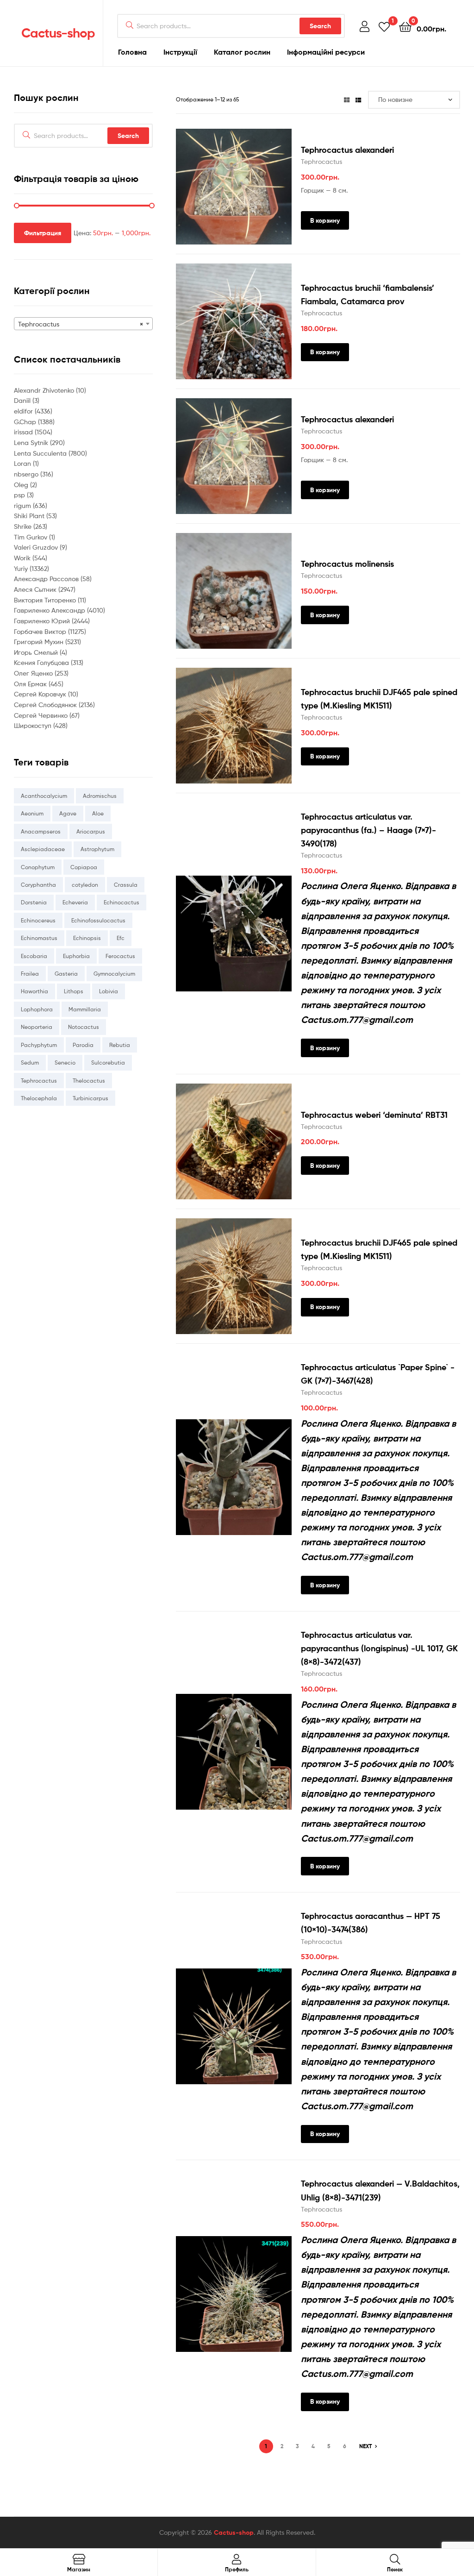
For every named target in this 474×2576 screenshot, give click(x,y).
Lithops (74, 991)
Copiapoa (84, 867)
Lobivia (109, 991)
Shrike (24, 526)
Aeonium (32, 813)
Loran (23, 463)
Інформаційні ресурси (326, 52)
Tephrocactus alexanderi (347, 150)
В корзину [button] (325, 220)
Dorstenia (34, 902)
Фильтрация (43, 233)
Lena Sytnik (32, 442)
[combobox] (83, 324)
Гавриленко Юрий (43, 621)
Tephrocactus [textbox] (81, 324)
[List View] (358, 99)
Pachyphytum (39, 1045)
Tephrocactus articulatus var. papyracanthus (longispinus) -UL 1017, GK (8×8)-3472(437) (379, 1648)
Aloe (98, 813)
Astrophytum (97, 849)
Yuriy (22, 568)
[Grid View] (347, 99)
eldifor (24, 411)
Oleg (22, 485)
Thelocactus (89, 1081)
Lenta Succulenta (41, 453)
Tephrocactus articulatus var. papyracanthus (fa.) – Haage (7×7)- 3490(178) (368, 830)
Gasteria (66, 974)
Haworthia (34, 991)
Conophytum (38, 867)
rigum (23, 505)
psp (20, 495)
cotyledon (85, 885)
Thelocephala (39, 1098)
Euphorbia (76, 956)
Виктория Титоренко (46, 600)
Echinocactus (122, 902)
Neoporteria (37, 1027)
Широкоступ (34, 725)
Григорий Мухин (40, 642)
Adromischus (100, 796)
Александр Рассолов (47, 579)
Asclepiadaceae (43, 849)
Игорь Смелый (37, 652)
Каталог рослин (242, 52)
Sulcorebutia (108, 1062)
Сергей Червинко (42, 715)
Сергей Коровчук (41, 694)
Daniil (23, 400)
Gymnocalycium (114, 974)
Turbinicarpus (90, 1098)
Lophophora (37, 1009)
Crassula (126, 885)
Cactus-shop (58, 33)
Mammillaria (85, 1009)
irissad (24, 432)
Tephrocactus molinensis (347, 564)
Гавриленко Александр (50, 610)
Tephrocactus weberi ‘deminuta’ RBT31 (374, 1115)
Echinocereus (38, 920)
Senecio (65, 1062)
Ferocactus (120, 956)
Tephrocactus (321, 161)
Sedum (30, 1062)
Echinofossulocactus (98, 920)
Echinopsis (87, 938)
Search (320, 26)
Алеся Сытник (36, 589)
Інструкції (180, 52)
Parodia (83, 1045)
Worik (23, 558)
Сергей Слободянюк (46, 705)
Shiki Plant (30, 516)
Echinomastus (39, 938)
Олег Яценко (34, 673)
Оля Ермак (31, 684)
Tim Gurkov (31, 537)
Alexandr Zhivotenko (45, 390)
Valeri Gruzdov (37, 547)
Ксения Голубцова (42, 662)
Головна (132, 52)
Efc (121, 938)
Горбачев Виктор (41, 631)
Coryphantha (38, 885)
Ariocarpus (91, 831)
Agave (68, 813)
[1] (384, 26)
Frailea (30, 974)
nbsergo (27, 474)
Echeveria (75, 902)
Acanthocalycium (44, 796)
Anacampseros (41, 831)
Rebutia (120, 1045)
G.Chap (26, 422)
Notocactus (84, 1027)
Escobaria (34, 956)
